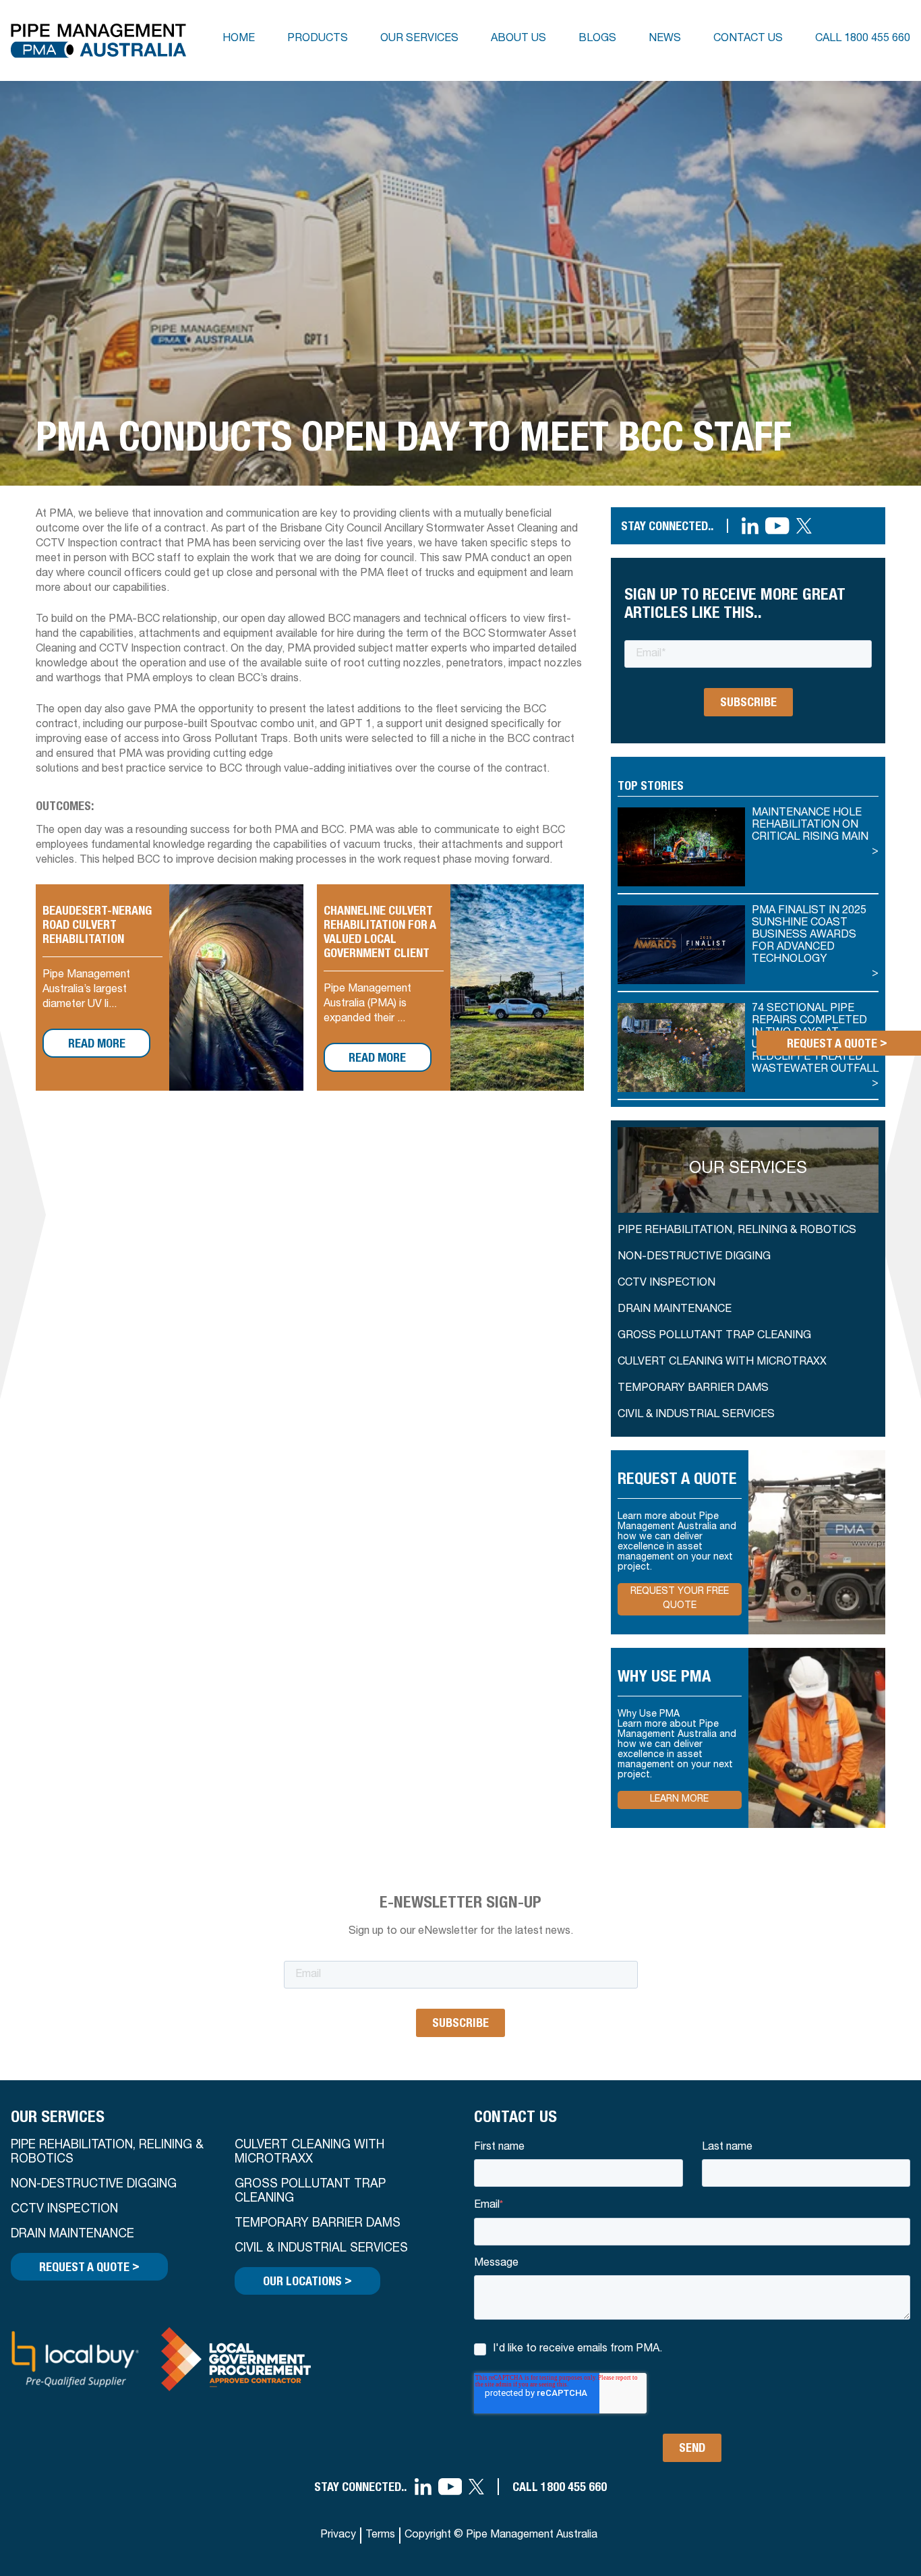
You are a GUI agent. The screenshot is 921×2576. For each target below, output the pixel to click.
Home (239, 39)
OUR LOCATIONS (307, 2280)
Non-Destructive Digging (694, 1257)
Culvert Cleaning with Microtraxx (309, 2153)
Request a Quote (837, 1042)
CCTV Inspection (666, 1284)
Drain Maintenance (675, 1310)
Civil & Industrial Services (696, 1415)
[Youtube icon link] (777, 526)
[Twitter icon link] (804, 526)
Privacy (338, 2536)
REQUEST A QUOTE (89, 2266)
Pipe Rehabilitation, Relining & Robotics (737, 1231)
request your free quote (680, 1599)
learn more (679, 1800)
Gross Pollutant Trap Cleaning (714, 1336)
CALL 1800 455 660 (560, 2487)
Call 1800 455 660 (863, 39)
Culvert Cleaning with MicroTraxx (722, 1363)
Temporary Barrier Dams (693, 1389)
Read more (97, 1043)
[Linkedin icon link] (750, 526)
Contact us (748, 39)
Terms (380, 2536)
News (665, 39)
